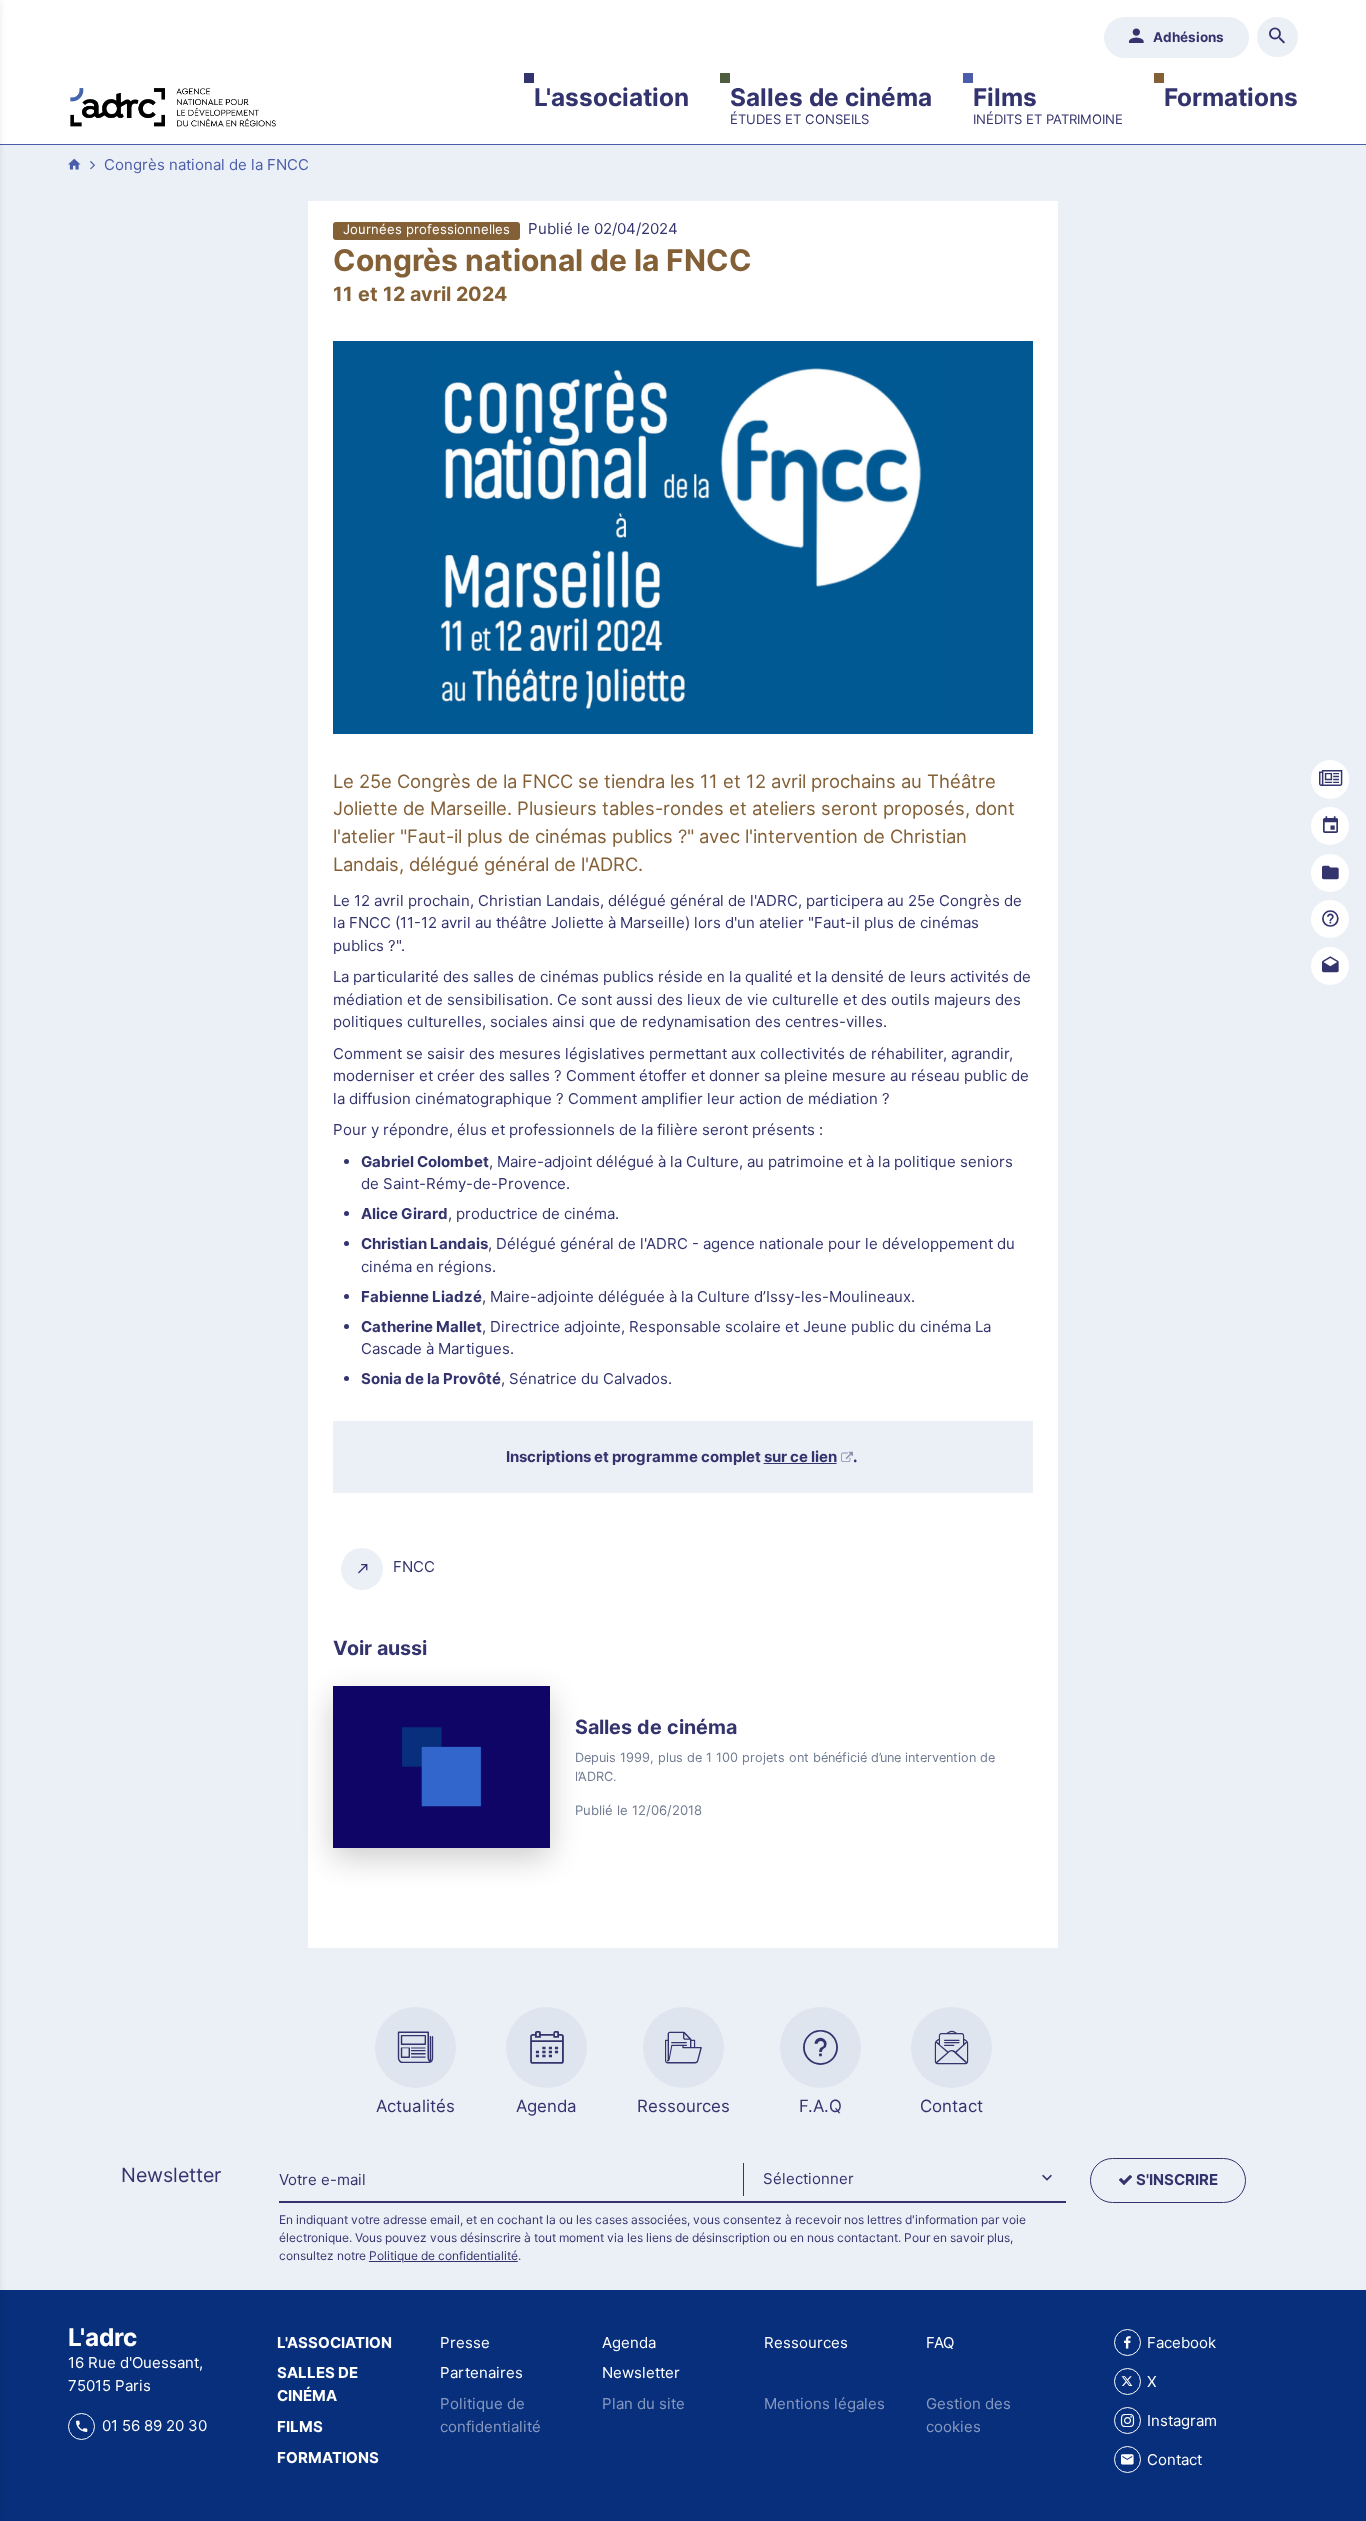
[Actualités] (1330, 779)
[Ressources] (1330, 873)
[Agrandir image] (683, 538)
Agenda (629, 2342)
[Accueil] (173, 105)
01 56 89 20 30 (154, 2425)
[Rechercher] (1277, 37)
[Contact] (1330, 966)
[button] (904, 2180)
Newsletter (641, 2372)
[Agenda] (1330, 826)
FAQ (940, 2342)
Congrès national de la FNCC (206, 164)
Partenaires (481, 2372)
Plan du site (643, 2403)
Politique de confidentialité (443, 2255)
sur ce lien (800, 1456)
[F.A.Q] (1330, 919)
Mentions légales (824, 2403)
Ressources (806, 2342)
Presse (465, 2342)
